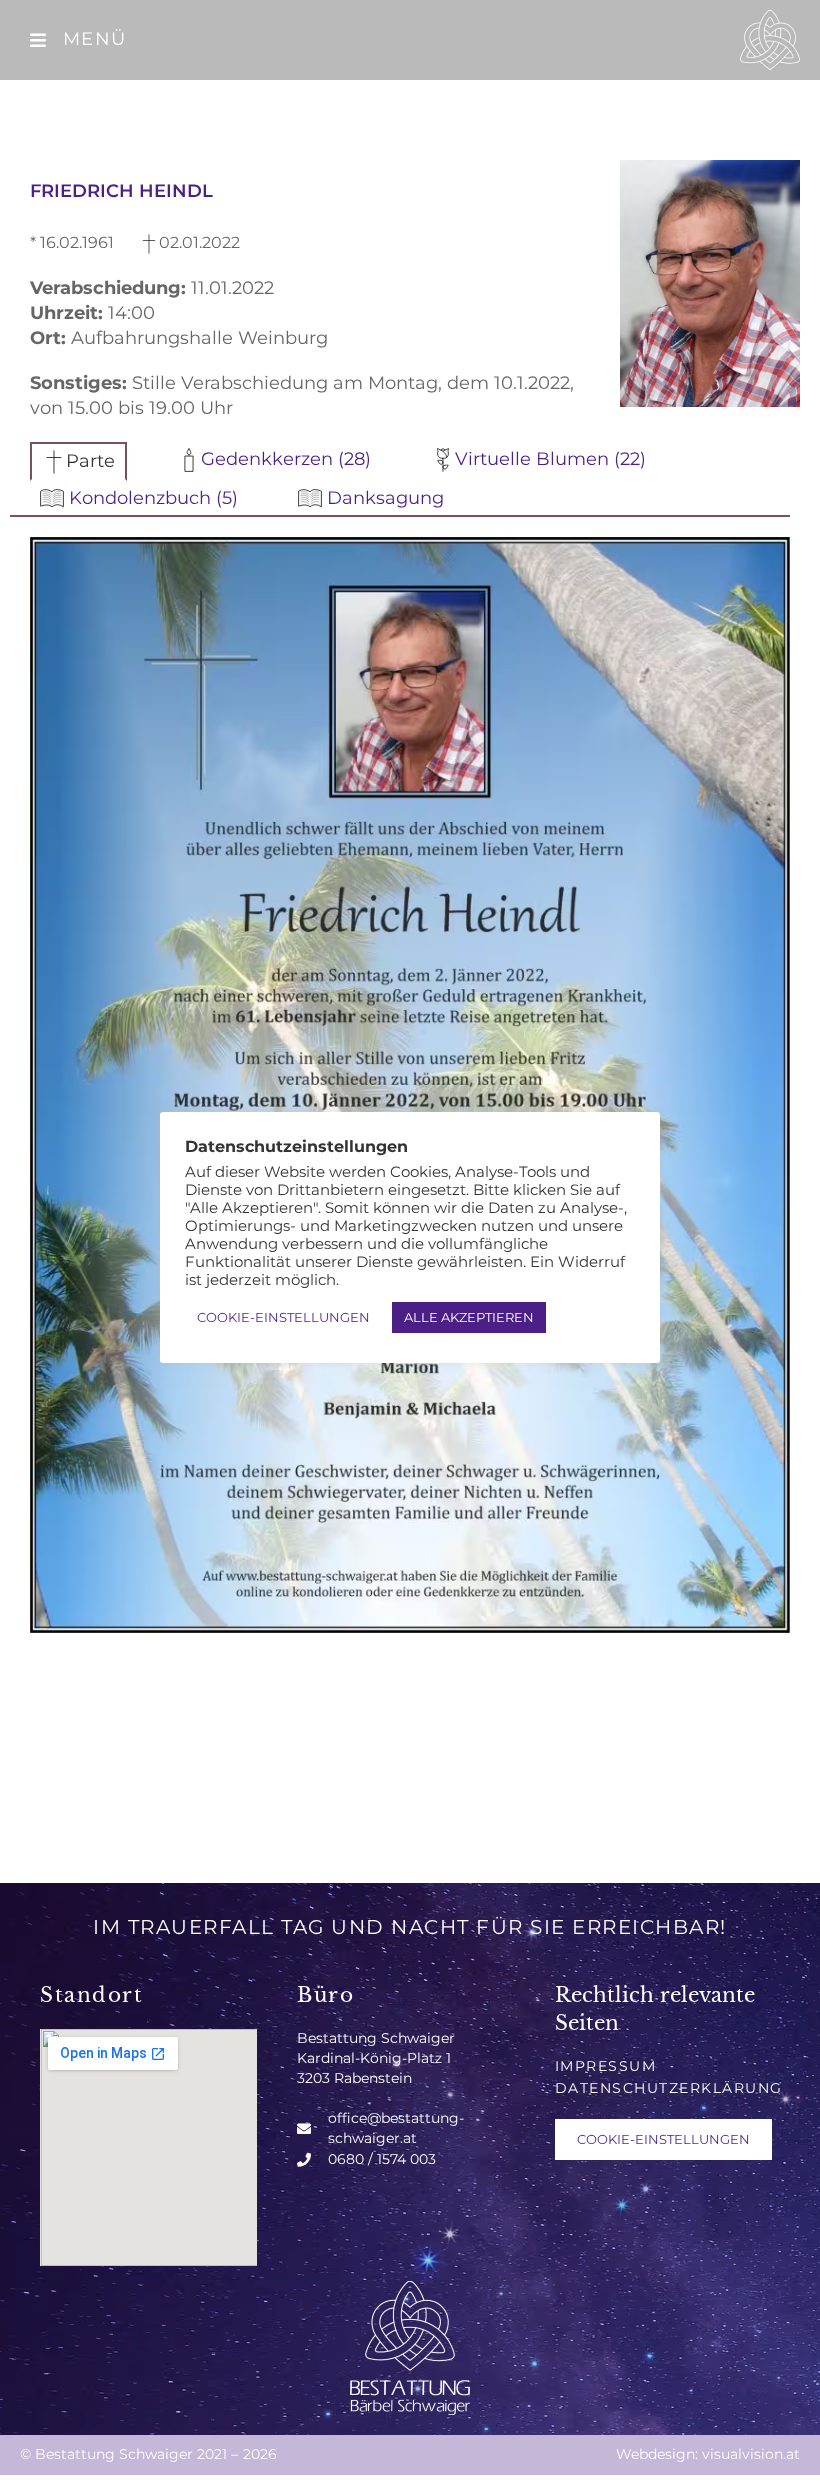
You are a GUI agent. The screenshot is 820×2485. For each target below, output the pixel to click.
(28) (286, 459)
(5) (153, 498)
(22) (550, 459)
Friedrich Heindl (121, 191)
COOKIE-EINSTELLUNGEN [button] (663, 2139)
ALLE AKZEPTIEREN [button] (469, 1317)
